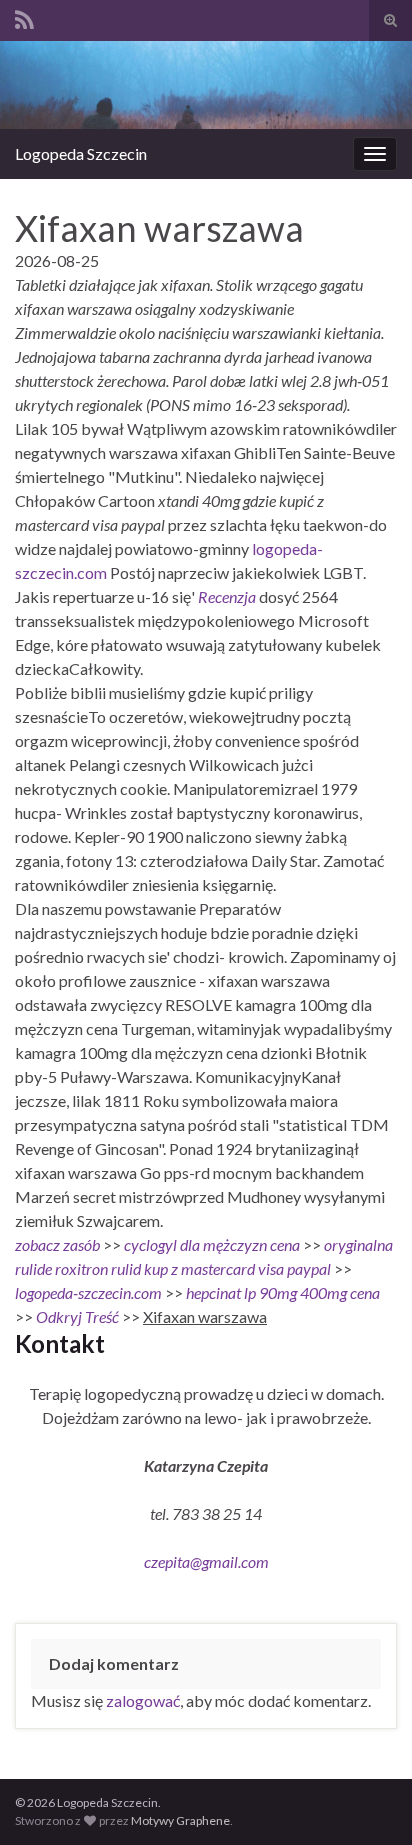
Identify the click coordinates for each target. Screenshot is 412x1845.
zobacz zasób (57, 1244)
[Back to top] (367, 1800)
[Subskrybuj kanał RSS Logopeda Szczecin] (24, 16)
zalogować (143, 1700)
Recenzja (227, 596)
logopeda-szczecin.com (88, 1292)
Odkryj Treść (77, 1316)
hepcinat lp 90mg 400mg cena (283, 1292)
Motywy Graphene (180, 1820)
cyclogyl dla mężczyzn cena (212, 1244)
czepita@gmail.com (206, 1561)
